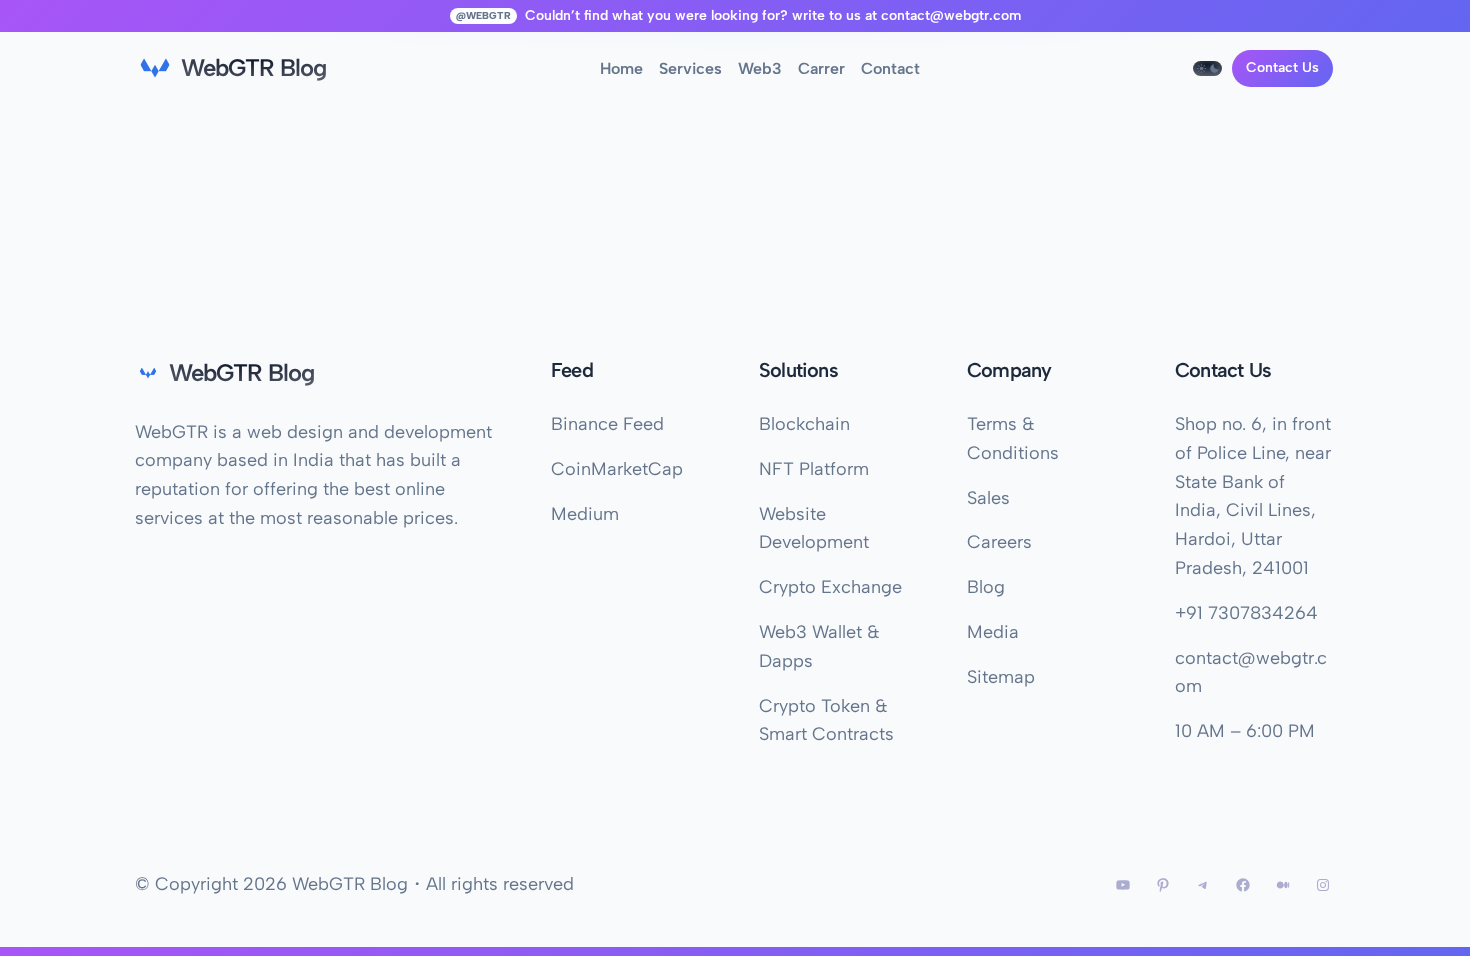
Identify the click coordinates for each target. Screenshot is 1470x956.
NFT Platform (814, 469)
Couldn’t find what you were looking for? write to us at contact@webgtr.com (773, 15)
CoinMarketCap (617, 469)
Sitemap (1001, 677)
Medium (585, 514)
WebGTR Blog (253, 67)
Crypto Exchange (830, 587)
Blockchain (804, 424)
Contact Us (1282, 67)
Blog (986, 587)
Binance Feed (607, 424)
